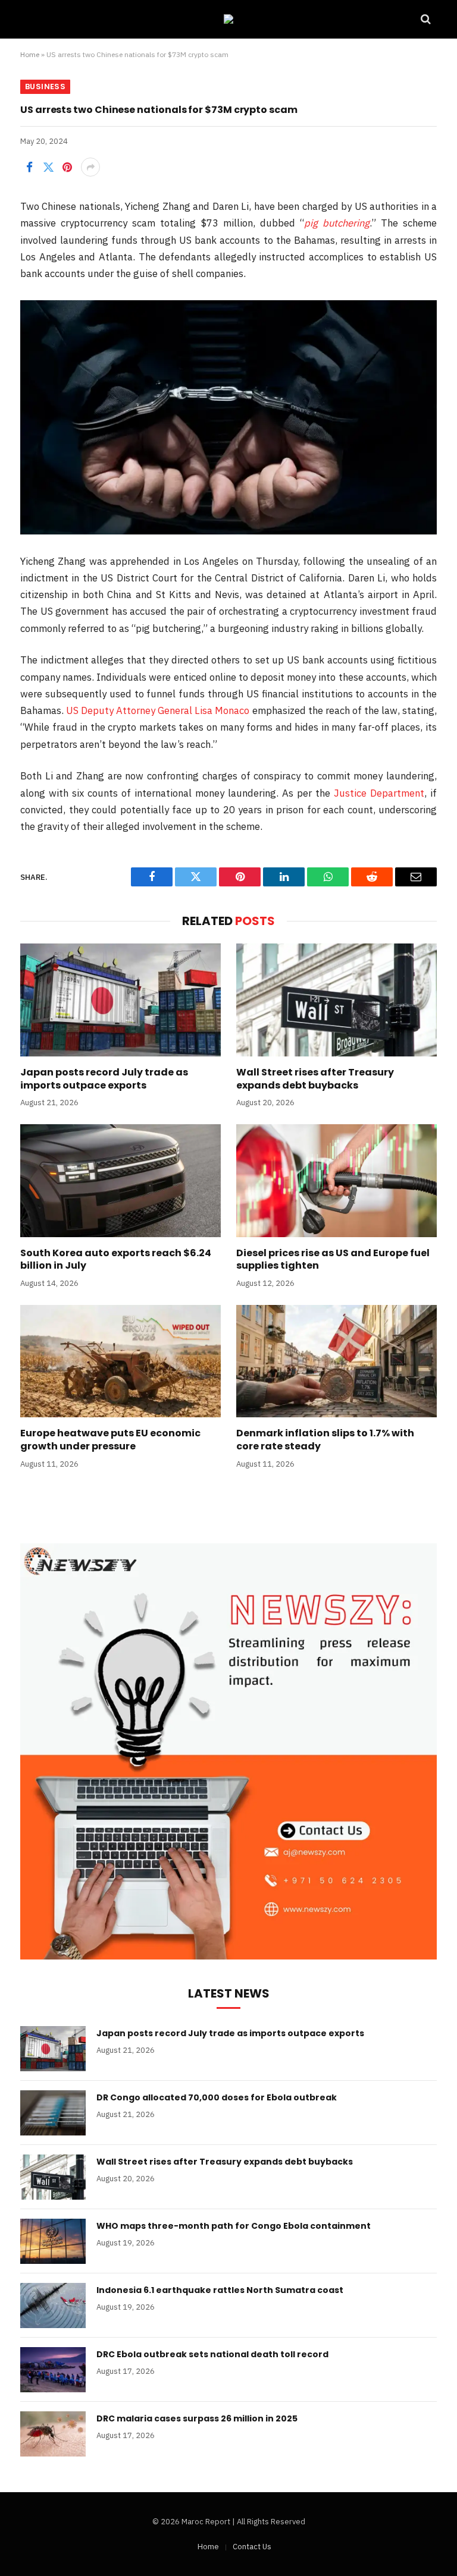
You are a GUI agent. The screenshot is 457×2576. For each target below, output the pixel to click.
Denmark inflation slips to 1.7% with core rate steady (325, 1440)
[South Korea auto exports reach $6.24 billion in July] (120, 1181)
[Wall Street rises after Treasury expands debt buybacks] (337, 1000)
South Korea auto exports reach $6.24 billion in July (116, 1260)
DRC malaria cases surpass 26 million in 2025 (197, 2418)
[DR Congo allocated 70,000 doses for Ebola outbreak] (53, 2113)
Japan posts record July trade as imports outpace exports (104, 1079)
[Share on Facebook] (29, 167)
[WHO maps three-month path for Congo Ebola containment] (53, 2241)
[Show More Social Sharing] (90, 167)
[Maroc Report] (228, 19)
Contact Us (252, 2547)
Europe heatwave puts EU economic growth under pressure (110, 1440)
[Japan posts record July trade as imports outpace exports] (120, 1000)
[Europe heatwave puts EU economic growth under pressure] (120, 1361)
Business (45, 87)
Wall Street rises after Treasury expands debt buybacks (315, 1079)
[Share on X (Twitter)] (48, 167)
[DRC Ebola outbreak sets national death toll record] (53, 2370)
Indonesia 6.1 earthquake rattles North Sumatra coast (220, 2290)
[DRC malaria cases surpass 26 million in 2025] (53, 2434)
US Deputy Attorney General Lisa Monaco (158, 710)
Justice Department (379, 793)
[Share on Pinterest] (67, 167)
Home (30, 54)
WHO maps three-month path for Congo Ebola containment (234, 2226)
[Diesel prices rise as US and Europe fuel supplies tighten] (337, 1181)
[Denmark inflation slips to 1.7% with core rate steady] (337, 1361)
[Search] (425, 19)
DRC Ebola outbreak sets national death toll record (212, 2354)
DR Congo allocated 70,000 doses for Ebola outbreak (217, 2097)
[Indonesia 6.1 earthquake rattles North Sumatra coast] (53, 2305)
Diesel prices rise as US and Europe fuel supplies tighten (333, 1260)
